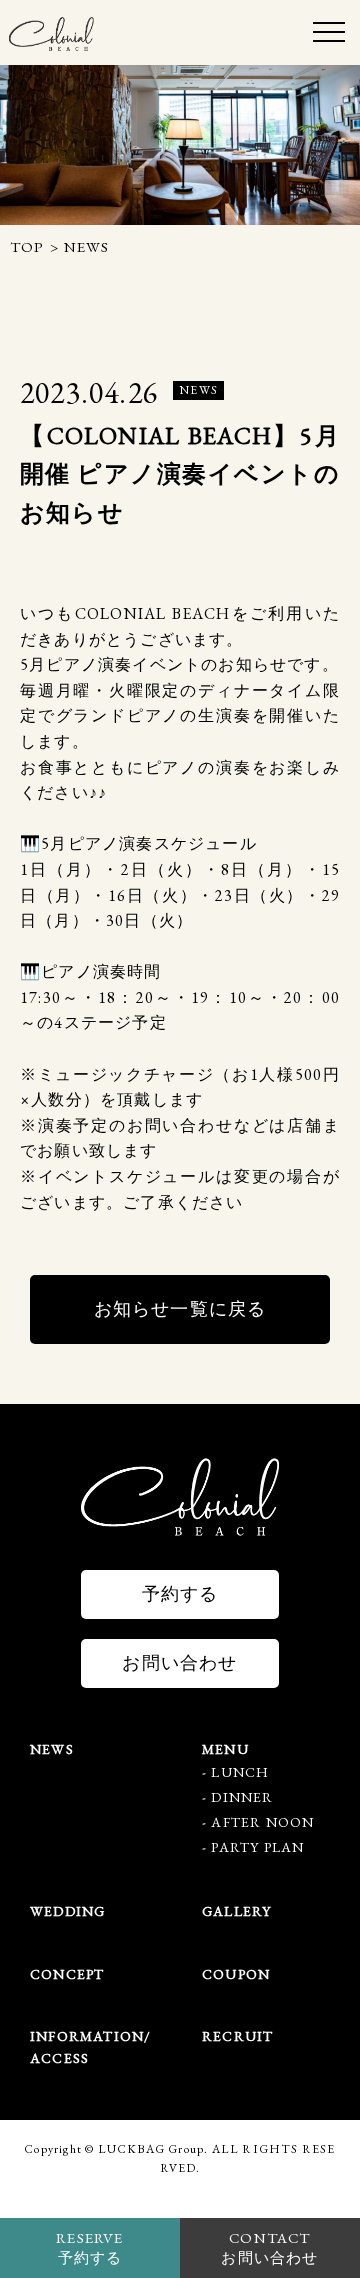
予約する (180, 1593)
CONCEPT (67, 1974)
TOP (27, 246)
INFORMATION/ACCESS (90, 2047)
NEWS (52, 1749)
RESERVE (89, 2247)
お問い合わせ (179, 1662)
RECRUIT (237, 2036)
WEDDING (67, 1911)
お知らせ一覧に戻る (180, 1308)
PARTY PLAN (257, 1847)
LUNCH (240, 1772)
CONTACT (269, 2247)
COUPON (236, 1974)
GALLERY (236, 1911)
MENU (225, 1749)
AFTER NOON (262, 1822)
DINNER (242, 1797)
